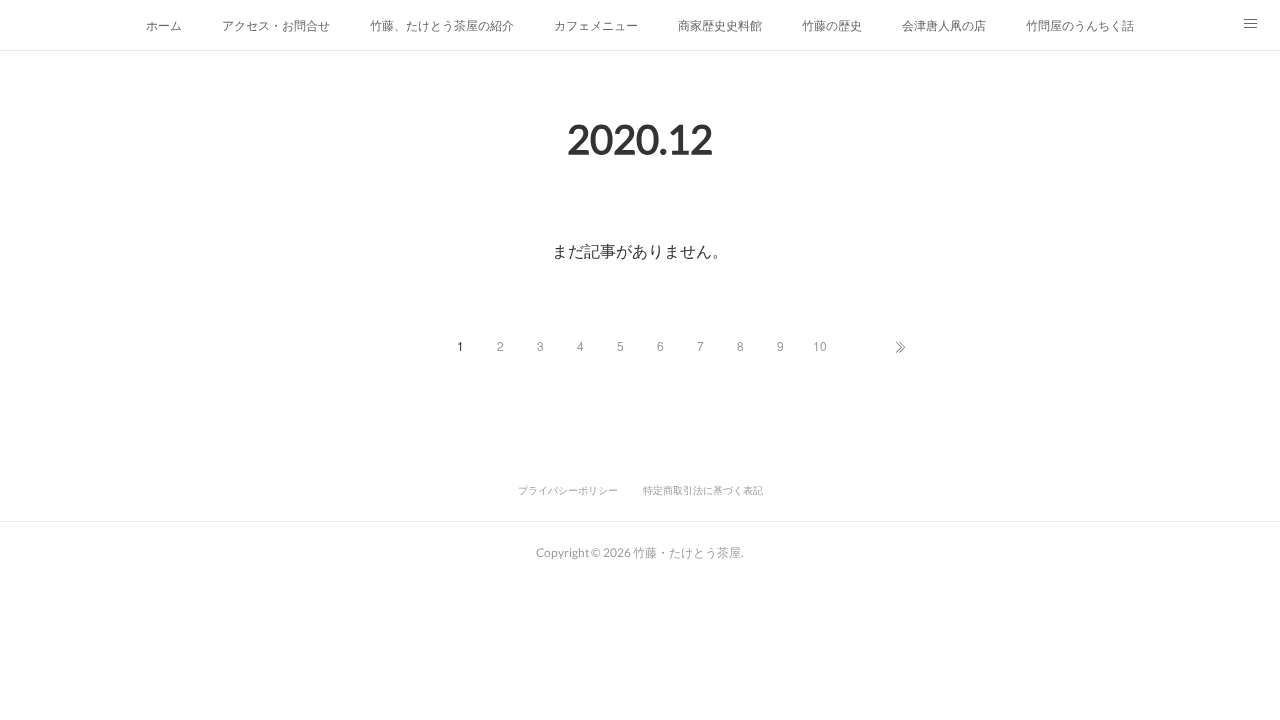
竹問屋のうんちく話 (1080, 24)
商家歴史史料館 (720, 24)
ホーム (164, 24)
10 (820, 345)
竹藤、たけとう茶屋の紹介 (442, 24)
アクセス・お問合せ (276, 24)
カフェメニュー (596, 24)
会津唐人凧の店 (944, 24)
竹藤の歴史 (832, 24)
